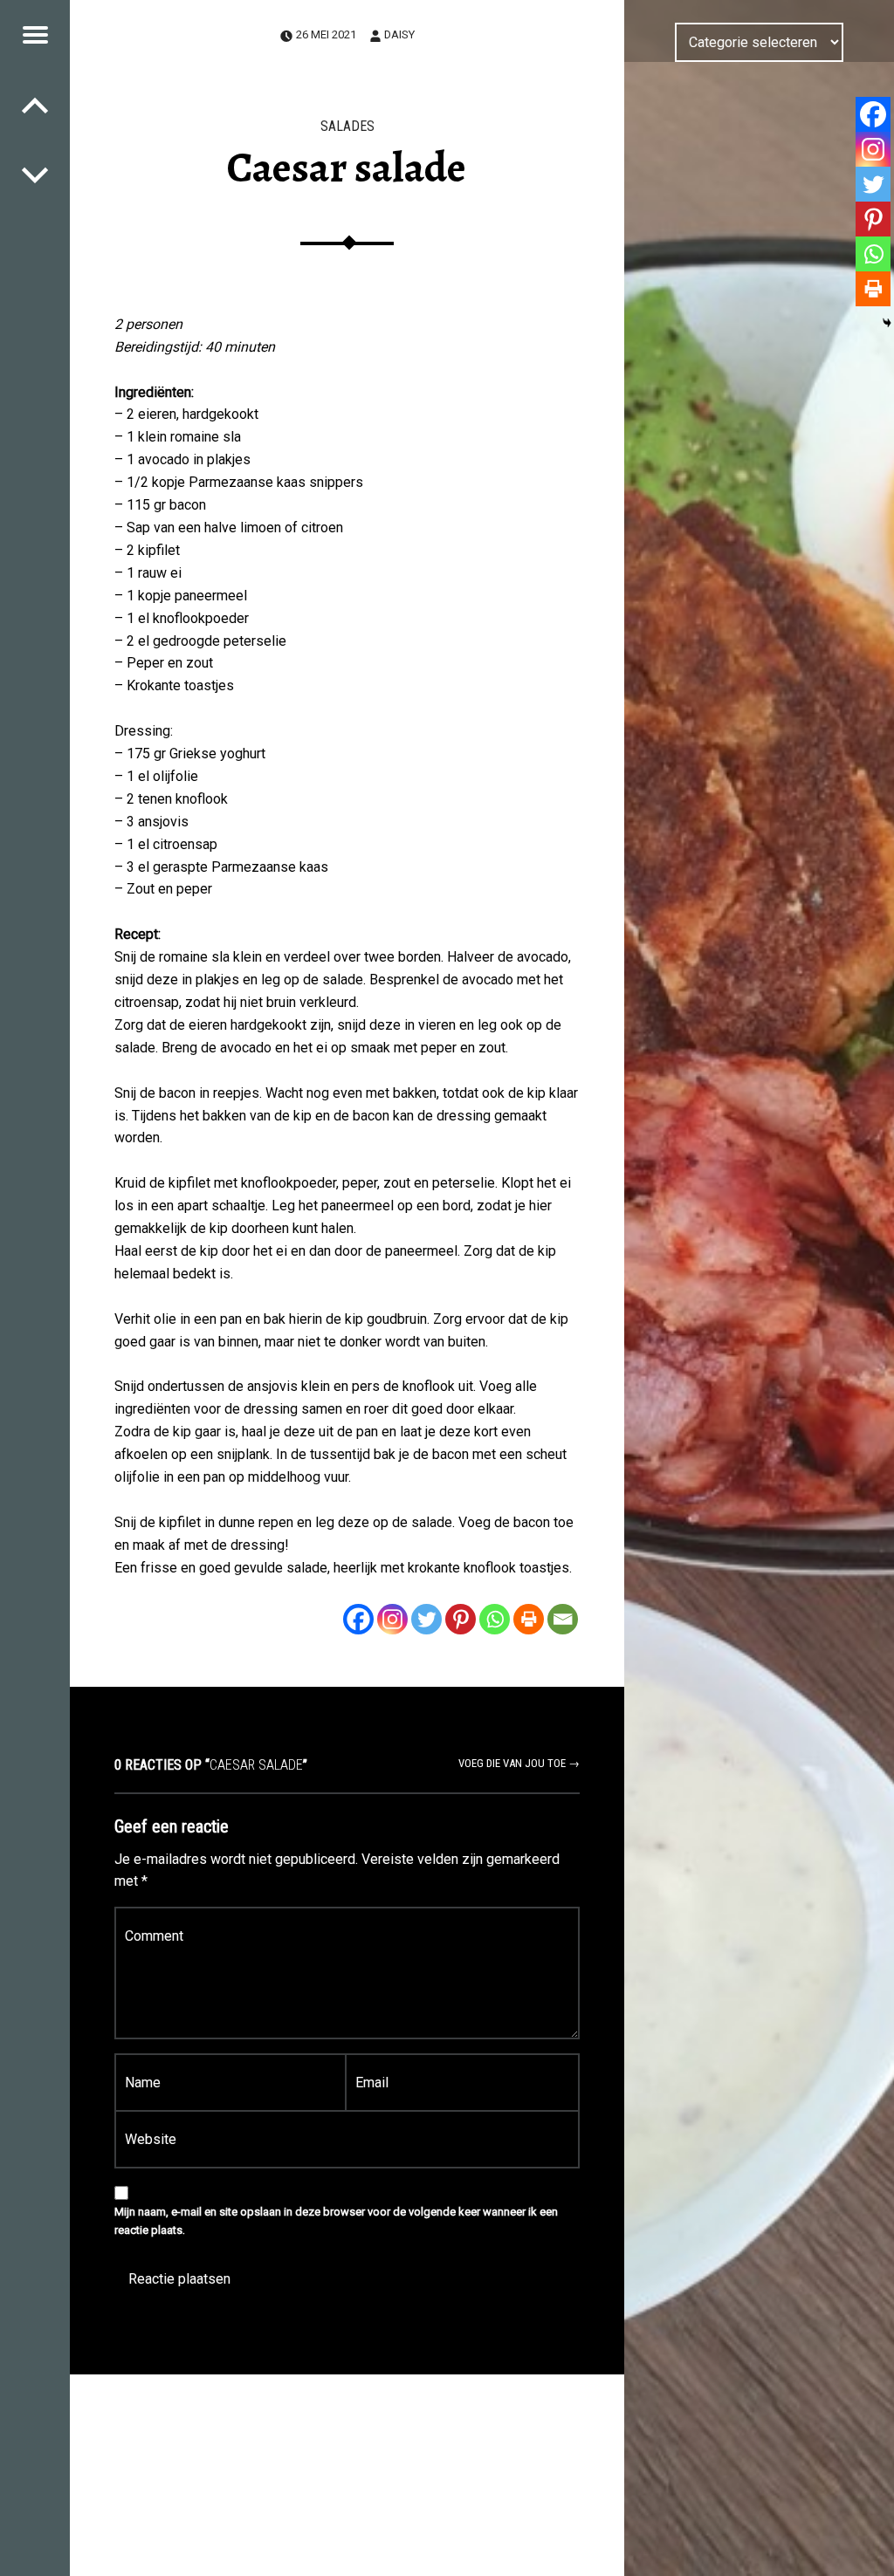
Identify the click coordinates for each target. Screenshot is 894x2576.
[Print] (529, 1619)
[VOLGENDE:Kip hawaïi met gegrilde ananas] (35, 105)
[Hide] (887, 323)
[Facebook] (358, 1619)
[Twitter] (426, 1619)
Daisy (399, 34)
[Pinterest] (461, 1619)
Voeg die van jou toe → (519, 1763)
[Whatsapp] (495, 1619)
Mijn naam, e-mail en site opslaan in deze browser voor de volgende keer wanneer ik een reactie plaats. (336, 2221)
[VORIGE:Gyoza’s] (35, 175)
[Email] (563, 1619)
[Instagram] (392, 1619)
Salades (347, 126)
